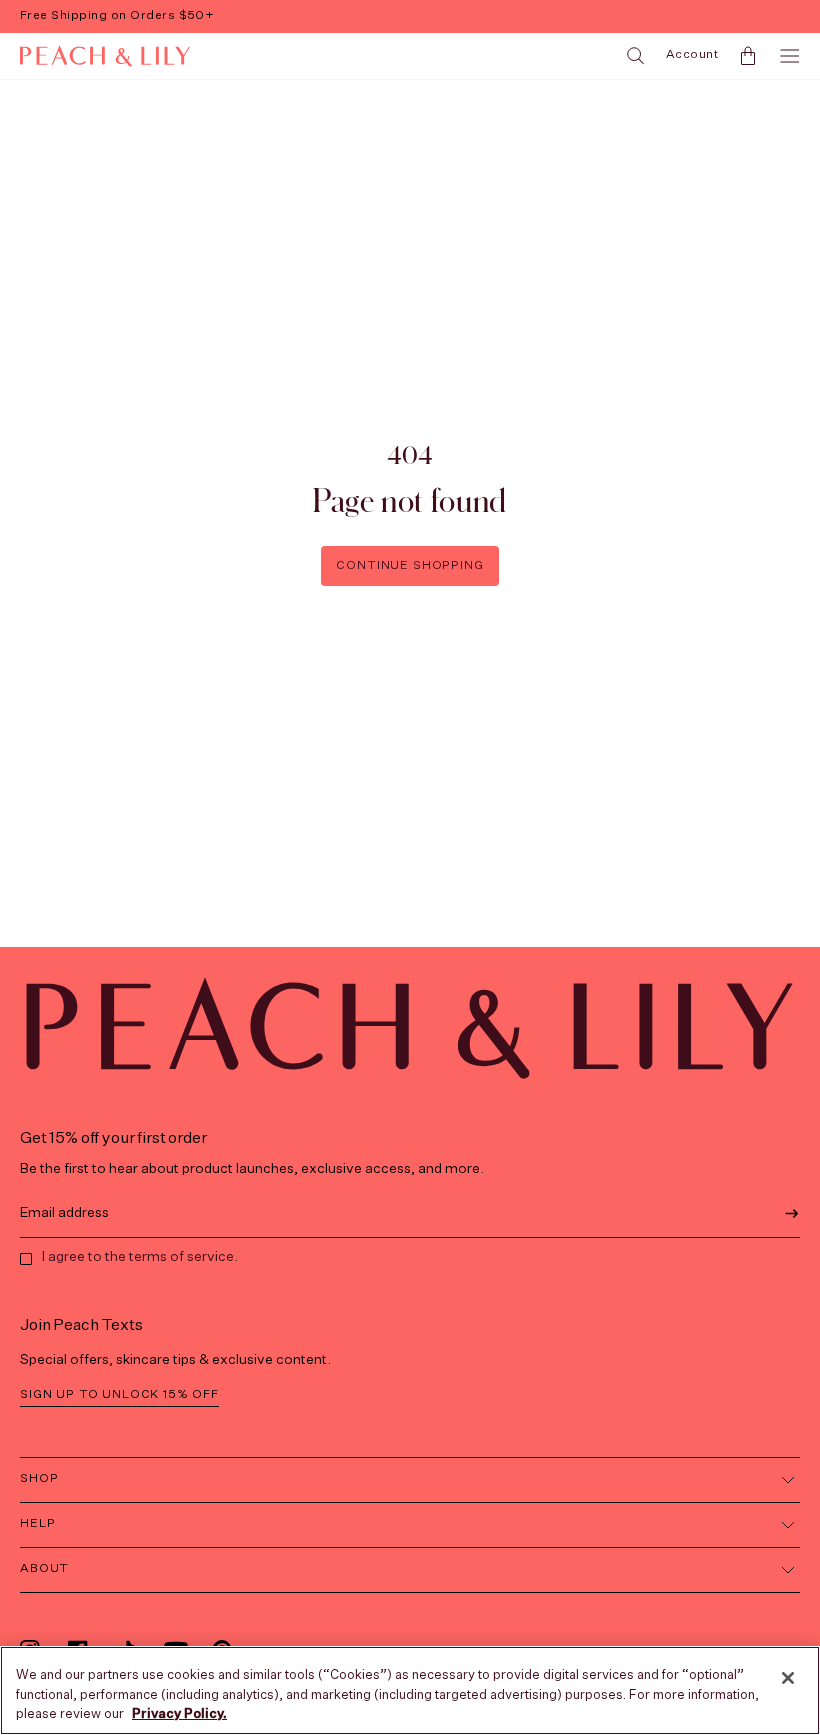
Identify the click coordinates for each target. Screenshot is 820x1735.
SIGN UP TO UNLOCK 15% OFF (119, 1395)
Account (692, 55)
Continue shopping (409, 566)
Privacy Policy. (179, 1714)
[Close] (788, 1678)
